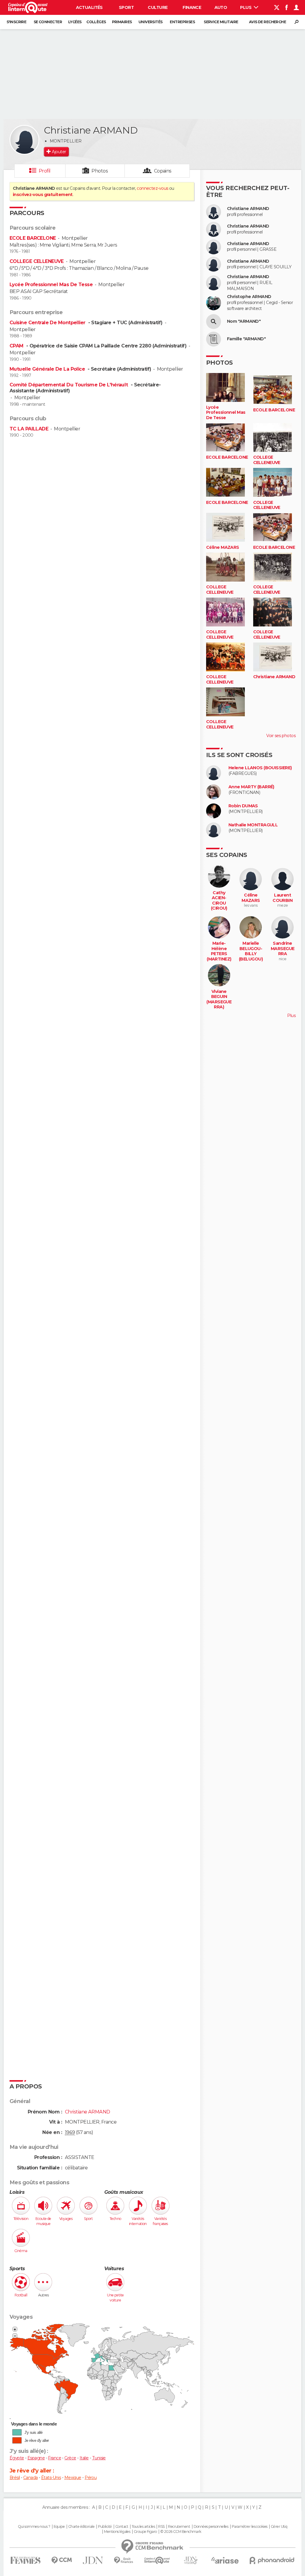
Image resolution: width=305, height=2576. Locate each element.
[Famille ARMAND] (214, 339)
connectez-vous (152, 188)
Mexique (73, 2478)
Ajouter (59, 152)
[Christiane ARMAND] (24, 140)
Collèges (96, 22)
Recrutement (179, 2527)
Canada (31, 2478)
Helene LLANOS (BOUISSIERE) (260, 768)
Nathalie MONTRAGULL (253, 825)
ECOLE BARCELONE (33, 238)
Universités (151, 22)
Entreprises (182, 22)
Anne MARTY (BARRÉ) (251, 787)
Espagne (36, 2458)
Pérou (91, 2478)
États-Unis (51, 2478)
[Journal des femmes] (25, 2560)
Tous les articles (143, 2527)
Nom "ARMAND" (244, 321)
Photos (100, 171)
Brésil (15, 2478)
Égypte (17, 2458)
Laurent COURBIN (283, 898)
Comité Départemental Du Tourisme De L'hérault (69, 385)
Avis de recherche (267, 22)
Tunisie (99, 2458)
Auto (221, 7)
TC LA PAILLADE (29, 429)
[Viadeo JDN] (191, 2560)
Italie (84, 2458)
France (55, 2458)
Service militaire (221, 22)
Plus (246, 7)
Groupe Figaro (145, 2532)
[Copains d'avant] (157, 2560)
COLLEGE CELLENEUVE (37, 261)
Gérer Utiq (279, 2527)
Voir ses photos (281, 736)
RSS (161, 2527)
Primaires (122, 22)
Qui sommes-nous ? (34, 2527)
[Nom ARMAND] (214, 322)
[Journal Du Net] (93, 2560)
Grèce (70, 2458)
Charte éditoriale (81, 2527)
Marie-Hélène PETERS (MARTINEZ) (219, 951)
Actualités (89, 7)
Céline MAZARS (223, 547)
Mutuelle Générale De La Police (48, 369)
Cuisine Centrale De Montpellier (48, 323)
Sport (126, 7)
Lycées (75, 22)
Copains (163, 171)
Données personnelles (211, 2527)
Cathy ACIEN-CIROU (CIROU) (219, 901)
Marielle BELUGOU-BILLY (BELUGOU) (251, 951)
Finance (192, 7)
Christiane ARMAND (248, 209)
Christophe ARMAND (249, 297)
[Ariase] (225, 2560)
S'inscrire (16, 22)
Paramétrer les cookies (250, 2527)
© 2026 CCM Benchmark (181, 2532)
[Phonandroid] (272, 2560)
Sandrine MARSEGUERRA (283, 949)
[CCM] (62, 2560)
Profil (45, 171)
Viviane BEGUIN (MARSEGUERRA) (219, 999)
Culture (158, 7)
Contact (122, 2527)
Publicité (105, 2527)
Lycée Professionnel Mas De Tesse (51, 285)
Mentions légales (117, 2532)
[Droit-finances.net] (124, 2560)
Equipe (59, 2527)
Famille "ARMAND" (246, 339)
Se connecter (48, 22)
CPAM (17, 346)
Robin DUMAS (243, 806)
